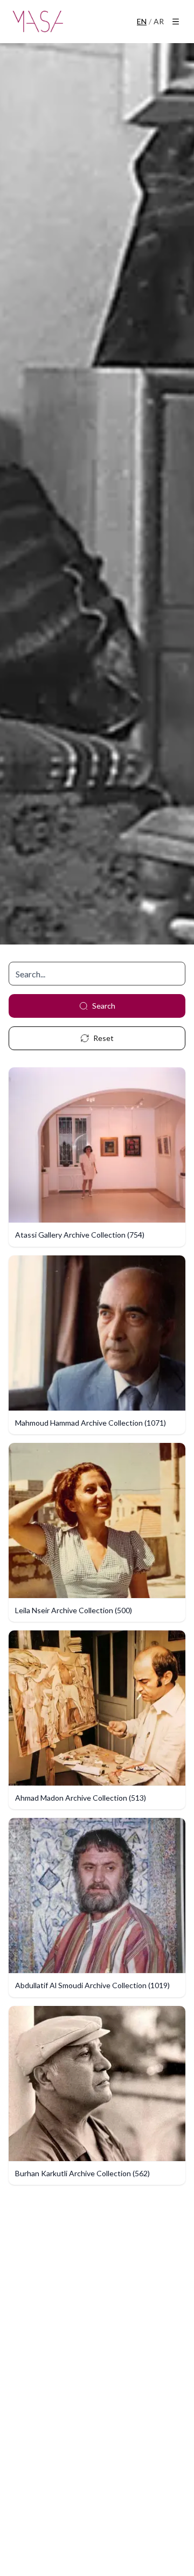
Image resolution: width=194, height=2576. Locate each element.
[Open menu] (176, 22)
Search (104, 1006)
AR (159, 21)
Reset (103, 1038)
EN (142, 21)
